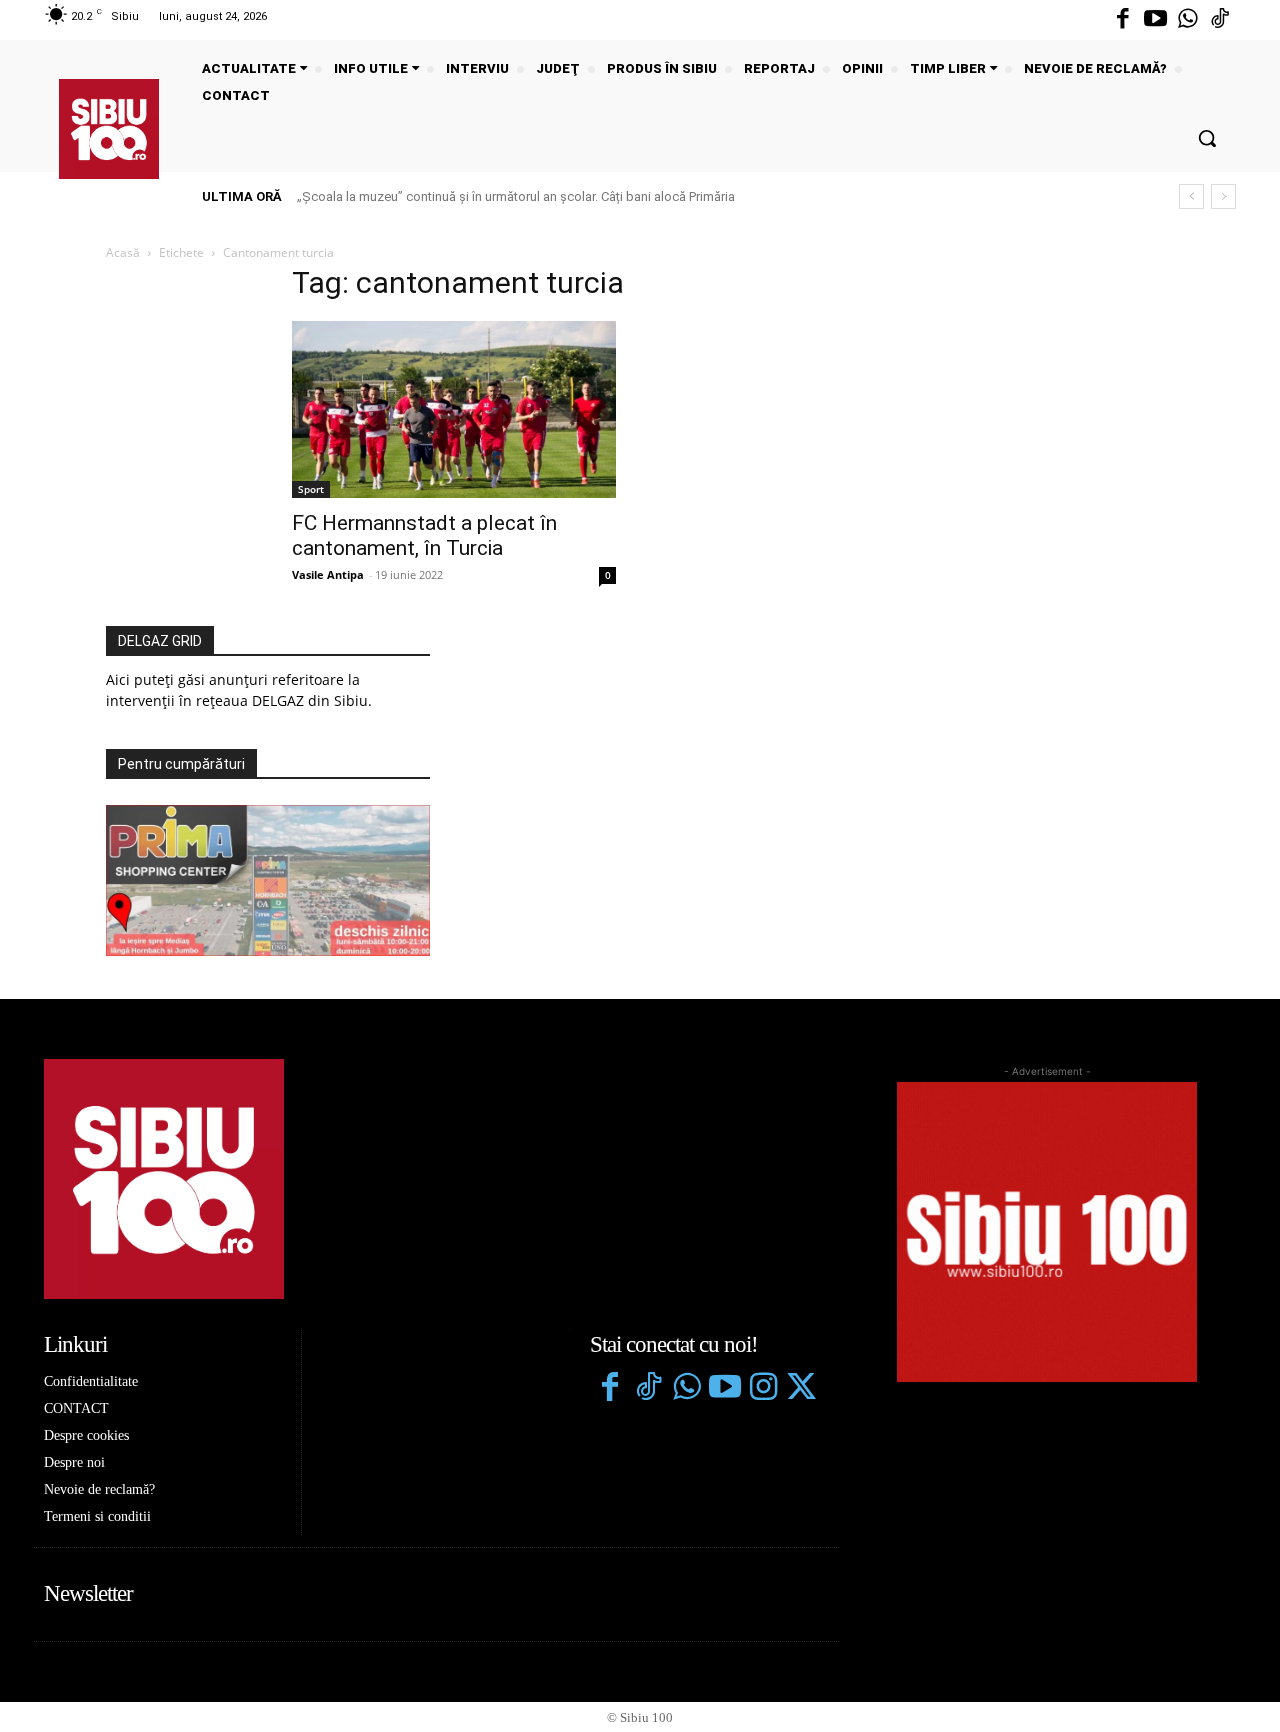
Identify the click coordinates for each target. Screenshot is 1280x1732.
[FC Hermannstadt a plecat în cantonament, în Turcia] (454, 409)
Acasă (123, 252)
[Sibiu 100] (109, 129)
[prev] (1191, 196)
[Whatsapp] (1188, 20)
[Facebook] (1123, 20)
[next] (1223, 196)
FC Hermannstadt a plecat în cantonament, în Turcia (424, 535)
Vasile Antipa (328, 574)
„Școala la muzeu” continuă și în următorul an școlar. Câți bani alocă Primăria (516, 196)
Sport (311, 489)
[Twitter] (801, 1389)
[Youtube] (1155, 20)
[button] (1207, 138)
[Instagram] (763, 1389)
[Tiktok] (1220, 20)
